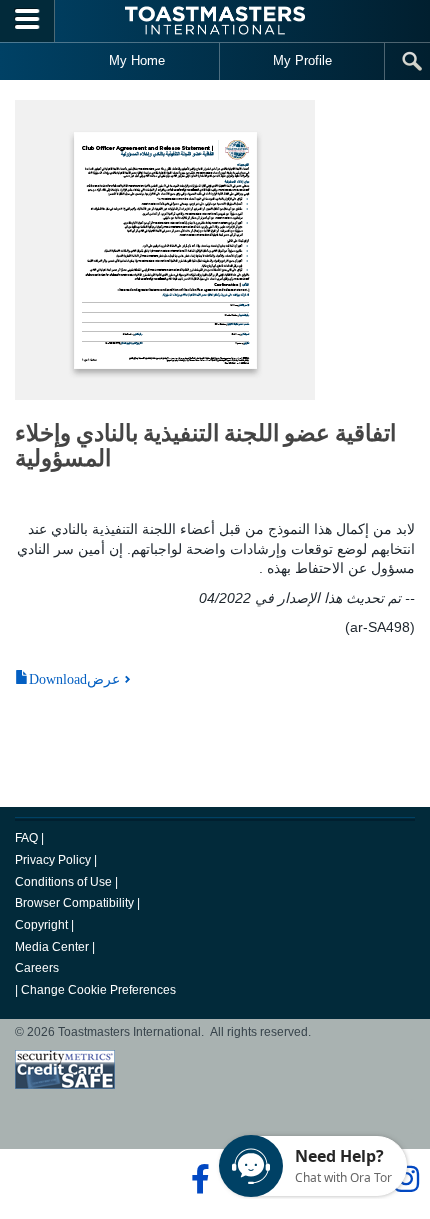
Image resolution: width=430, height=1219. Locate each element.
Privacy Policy (53, 860)
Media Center (52, 947)
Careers (37, 968)
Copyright (41, 925)
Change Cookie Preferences (98, 990)
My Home (137, 60)
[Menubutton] (27, 21)
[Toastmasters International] (215, 20)
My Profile (302, 60)
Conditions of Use (63, 882)
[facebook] (197, 1179)
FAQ (26, 838)
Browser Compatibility (74, 903)
